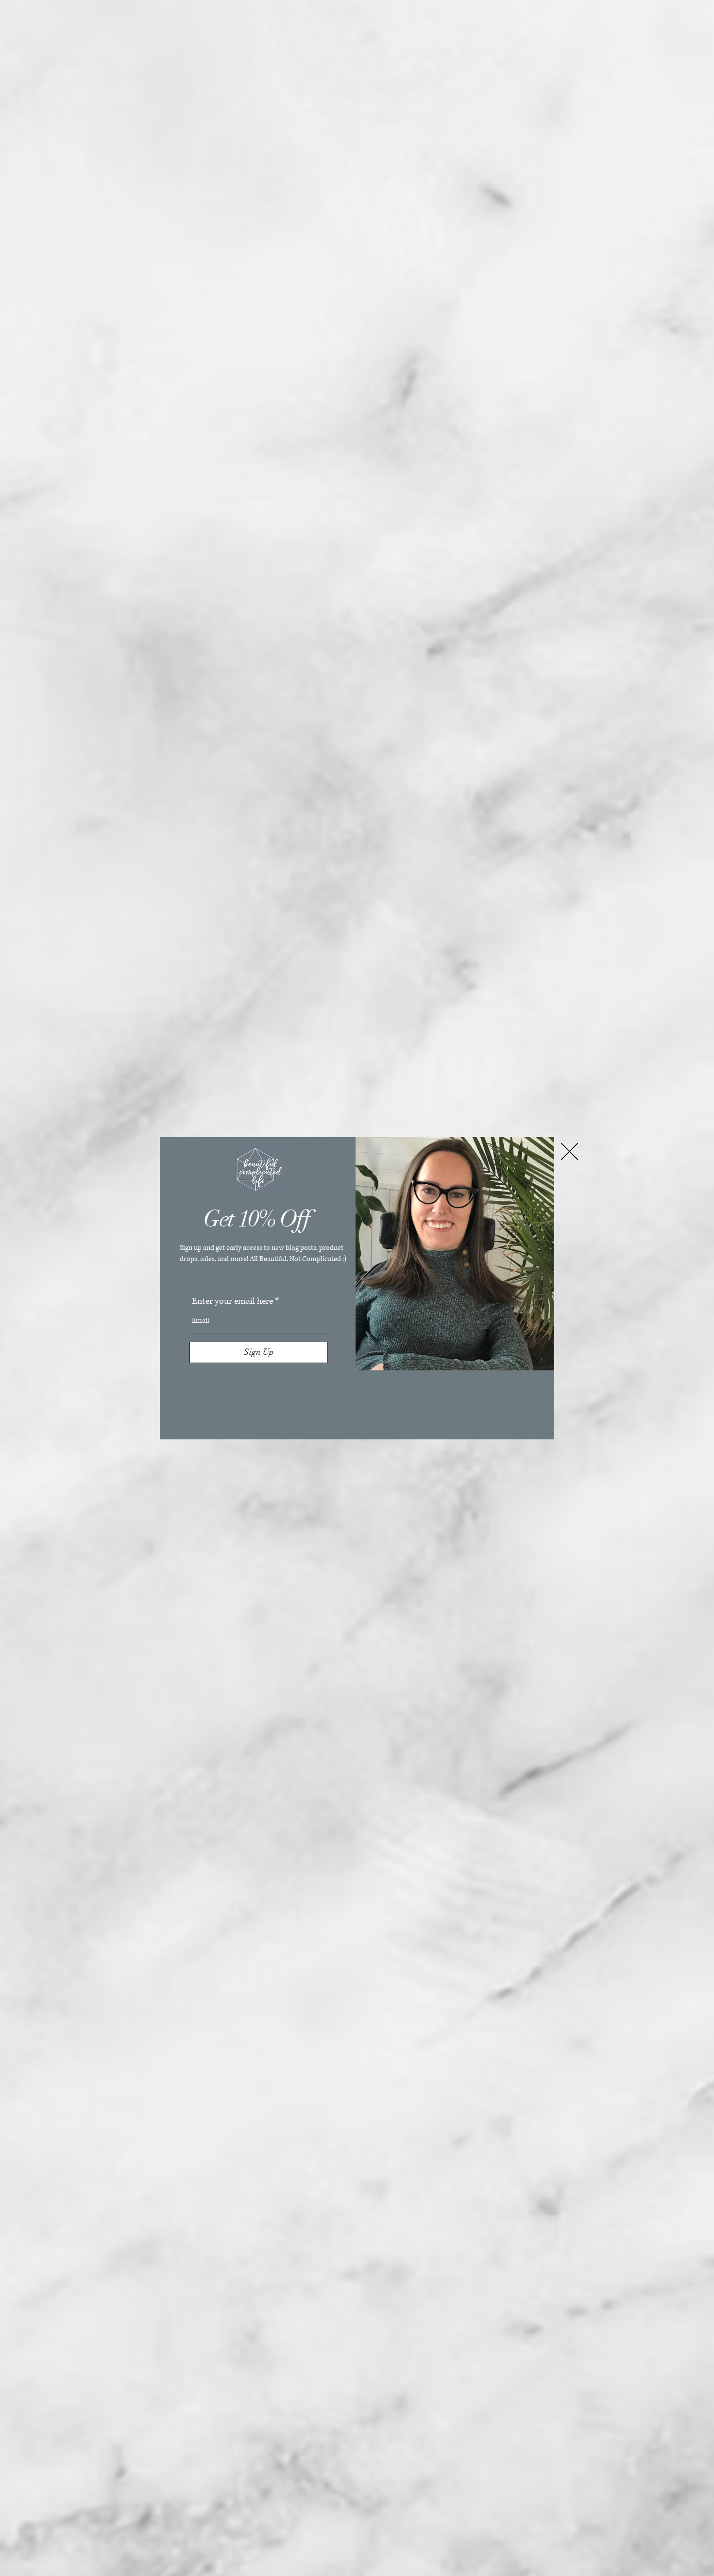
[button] (569, 1151)
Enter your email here (232, 1301)
